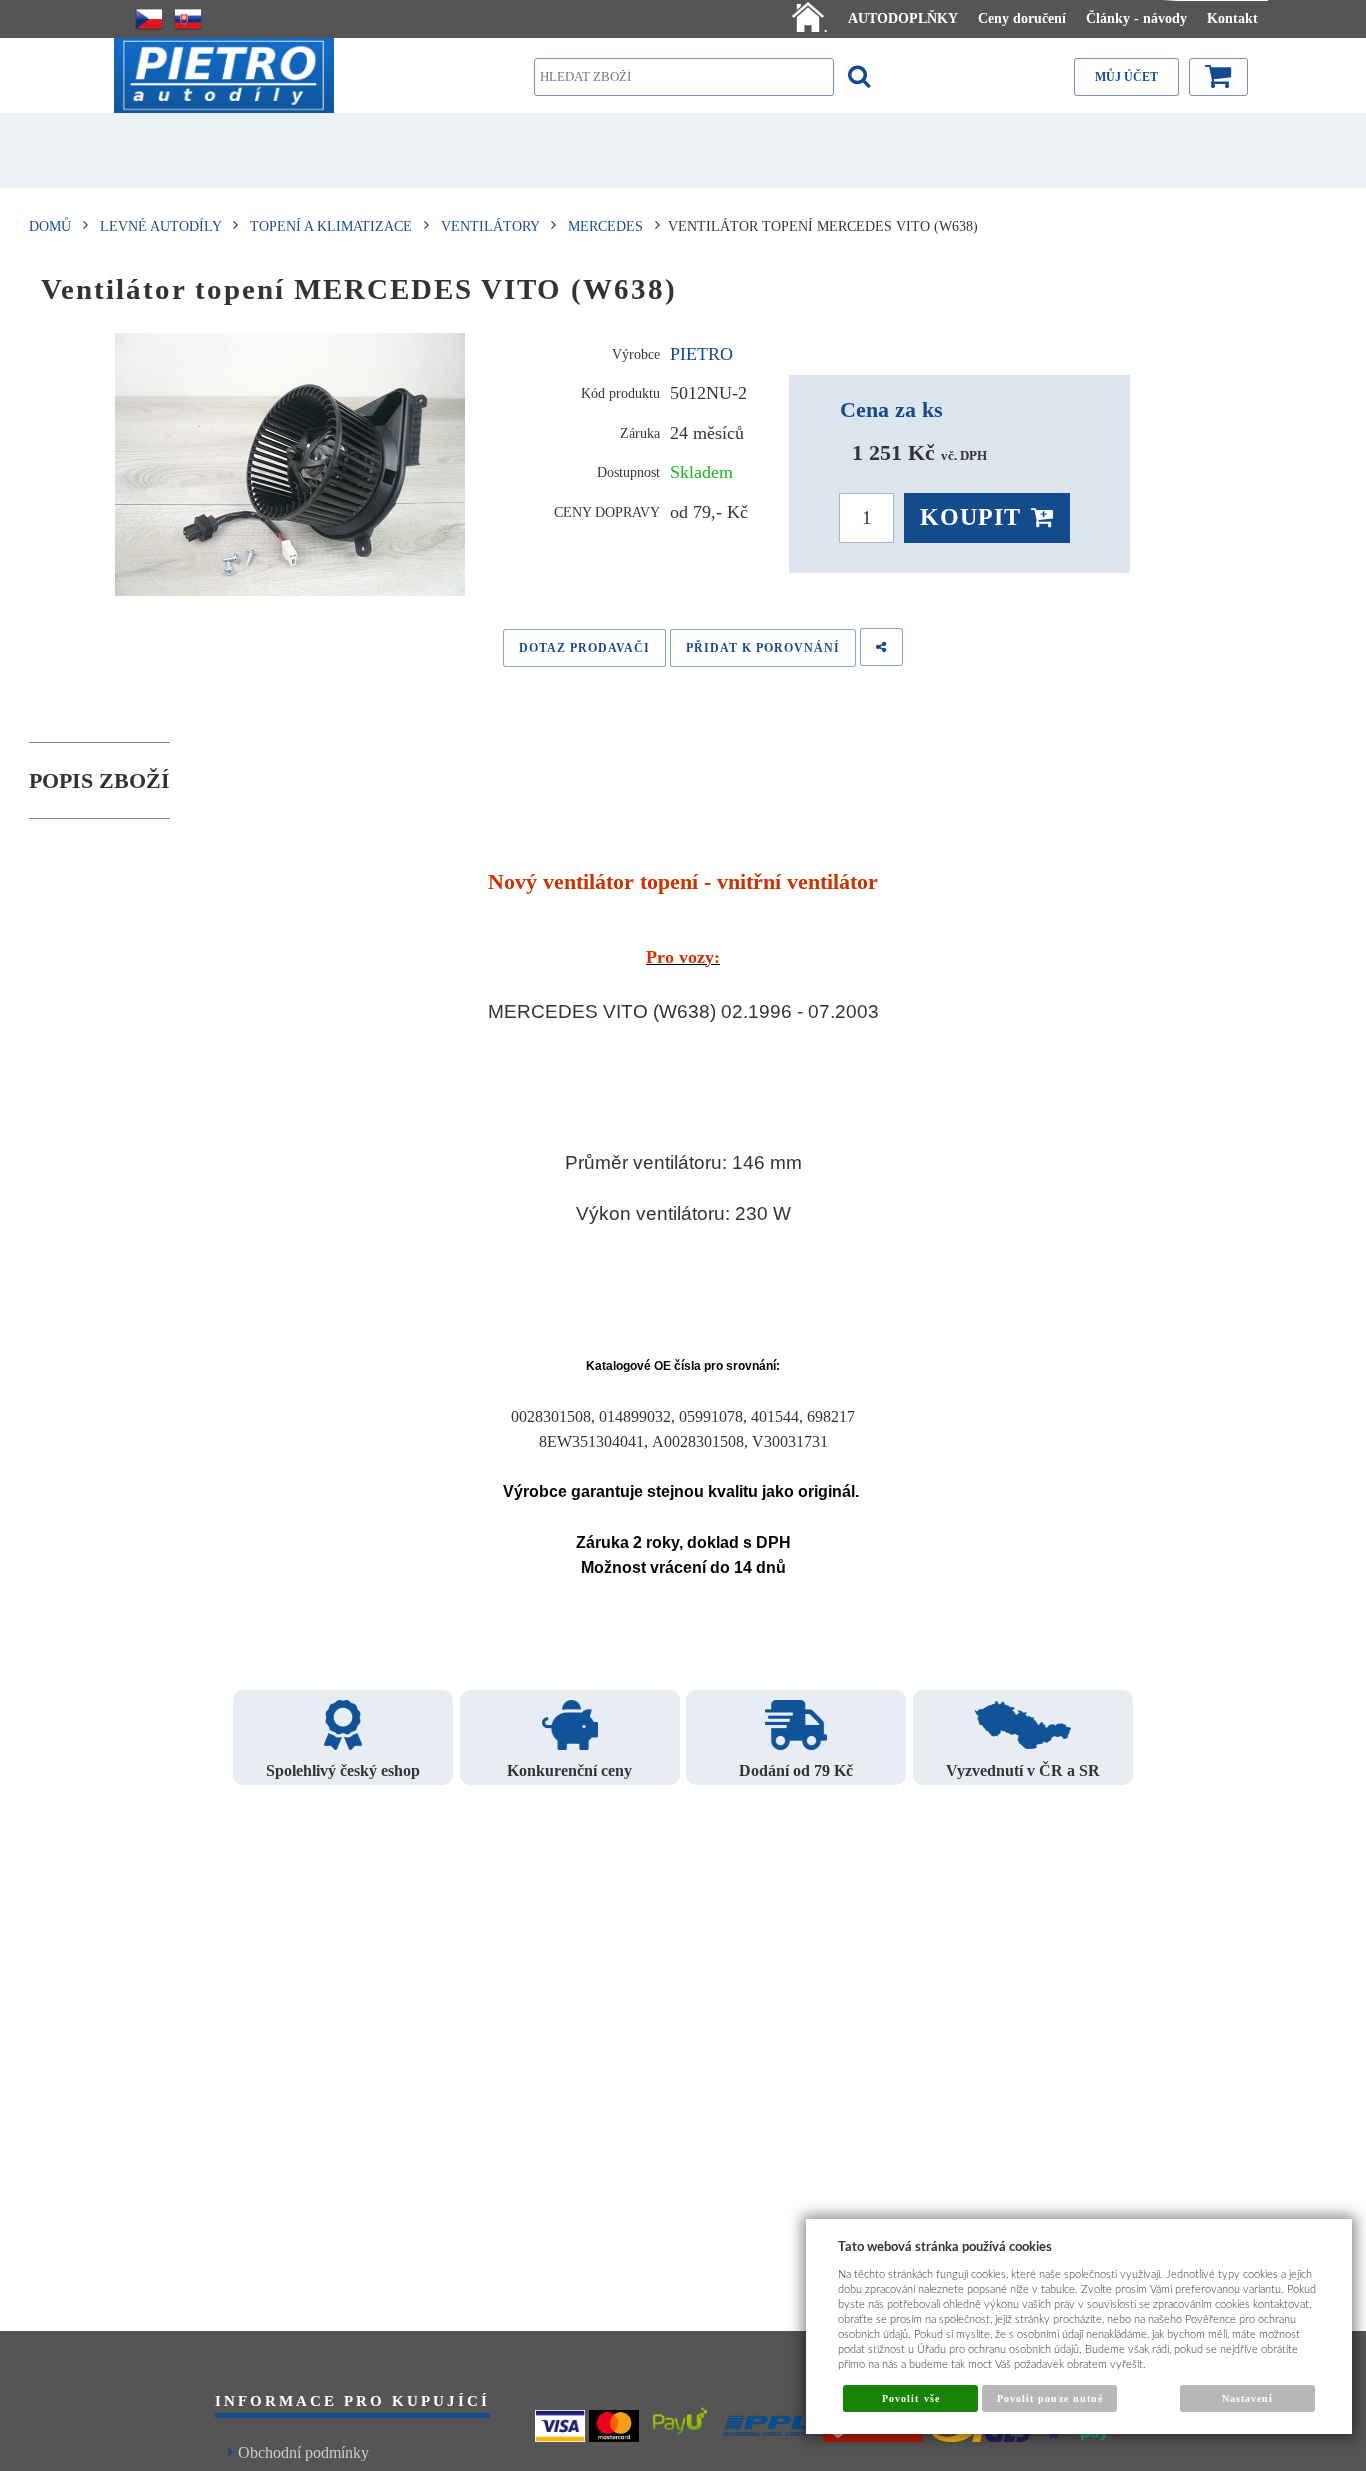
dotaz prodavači (584, 648)
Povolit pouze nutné (1050, 2398)
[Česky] (149, 19)
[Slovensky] (188, 19)
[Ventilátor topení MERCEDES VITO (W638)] (291, 465)
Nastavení (1247, 2398)
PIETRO (701, 354)
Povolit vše (910, 2398)
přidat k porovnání (763, 648)
